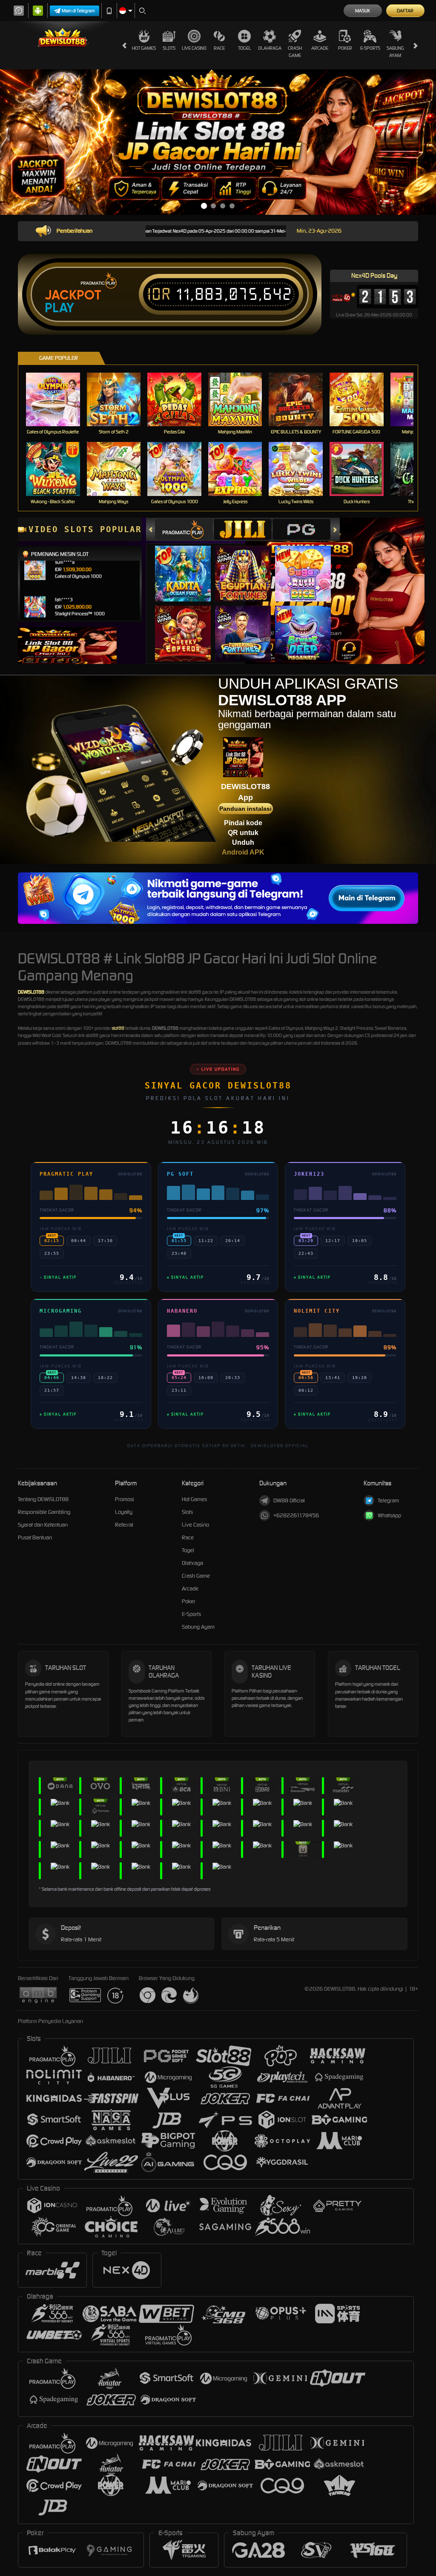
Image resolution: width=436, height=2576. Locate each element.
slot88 (118, 1028)
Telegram (388, 1500)
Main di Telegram (78, 11)
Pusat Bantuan (35, 1537)
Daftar (405, 11)
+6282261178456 (296, 1515)
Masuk (363, 11)
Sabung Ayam (395, 52)
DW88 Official (289, 1500)
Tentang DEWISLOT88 (43, 1499)
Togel (245, 48)
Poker (345, 48)
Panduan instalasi (245, 809)
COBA (188, 565)
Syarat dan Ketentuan (43, 1525)
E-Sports (370, 48)
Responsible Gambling (44, 1512)
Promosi (125, 1499)
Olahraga (270, 48)
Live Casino (194, 48)
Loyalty (124, 1512)
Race (219, 48)
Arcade (320, 48)
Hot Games (144, 48)
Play (59, 308)
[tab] (184, 529)
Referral (124, 1525)
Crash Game (295, 52)
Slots (169, 48)
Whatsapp (389, 1515)
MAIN (58, 399)
